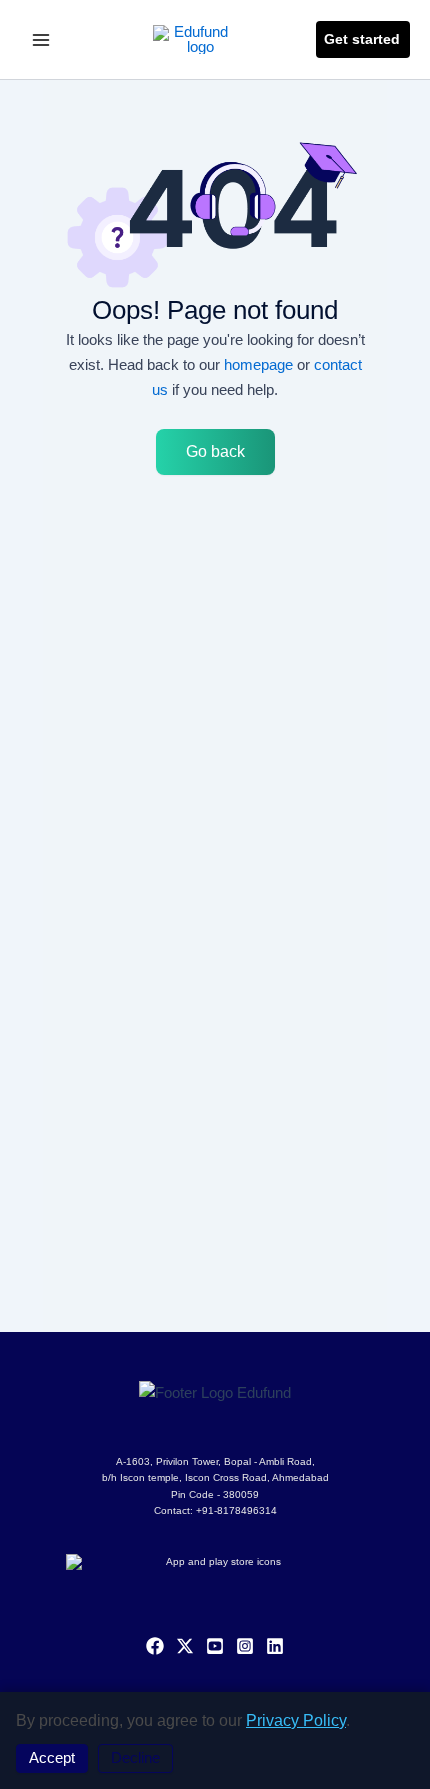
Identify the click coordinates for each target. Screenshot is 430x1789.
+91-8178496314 (236, 1510)
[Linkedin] (275, 1646)
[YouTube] (215, 1646)
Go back (215, 451)
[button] (363, 40)
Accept (52, 1758)
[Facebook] (155, 1646)
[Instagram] (245, 1646)
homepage (258, 364)
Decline (135, 1758)
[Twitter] (185, 1646)
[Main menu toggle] (41, 40)
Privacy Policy (296, 1720)
